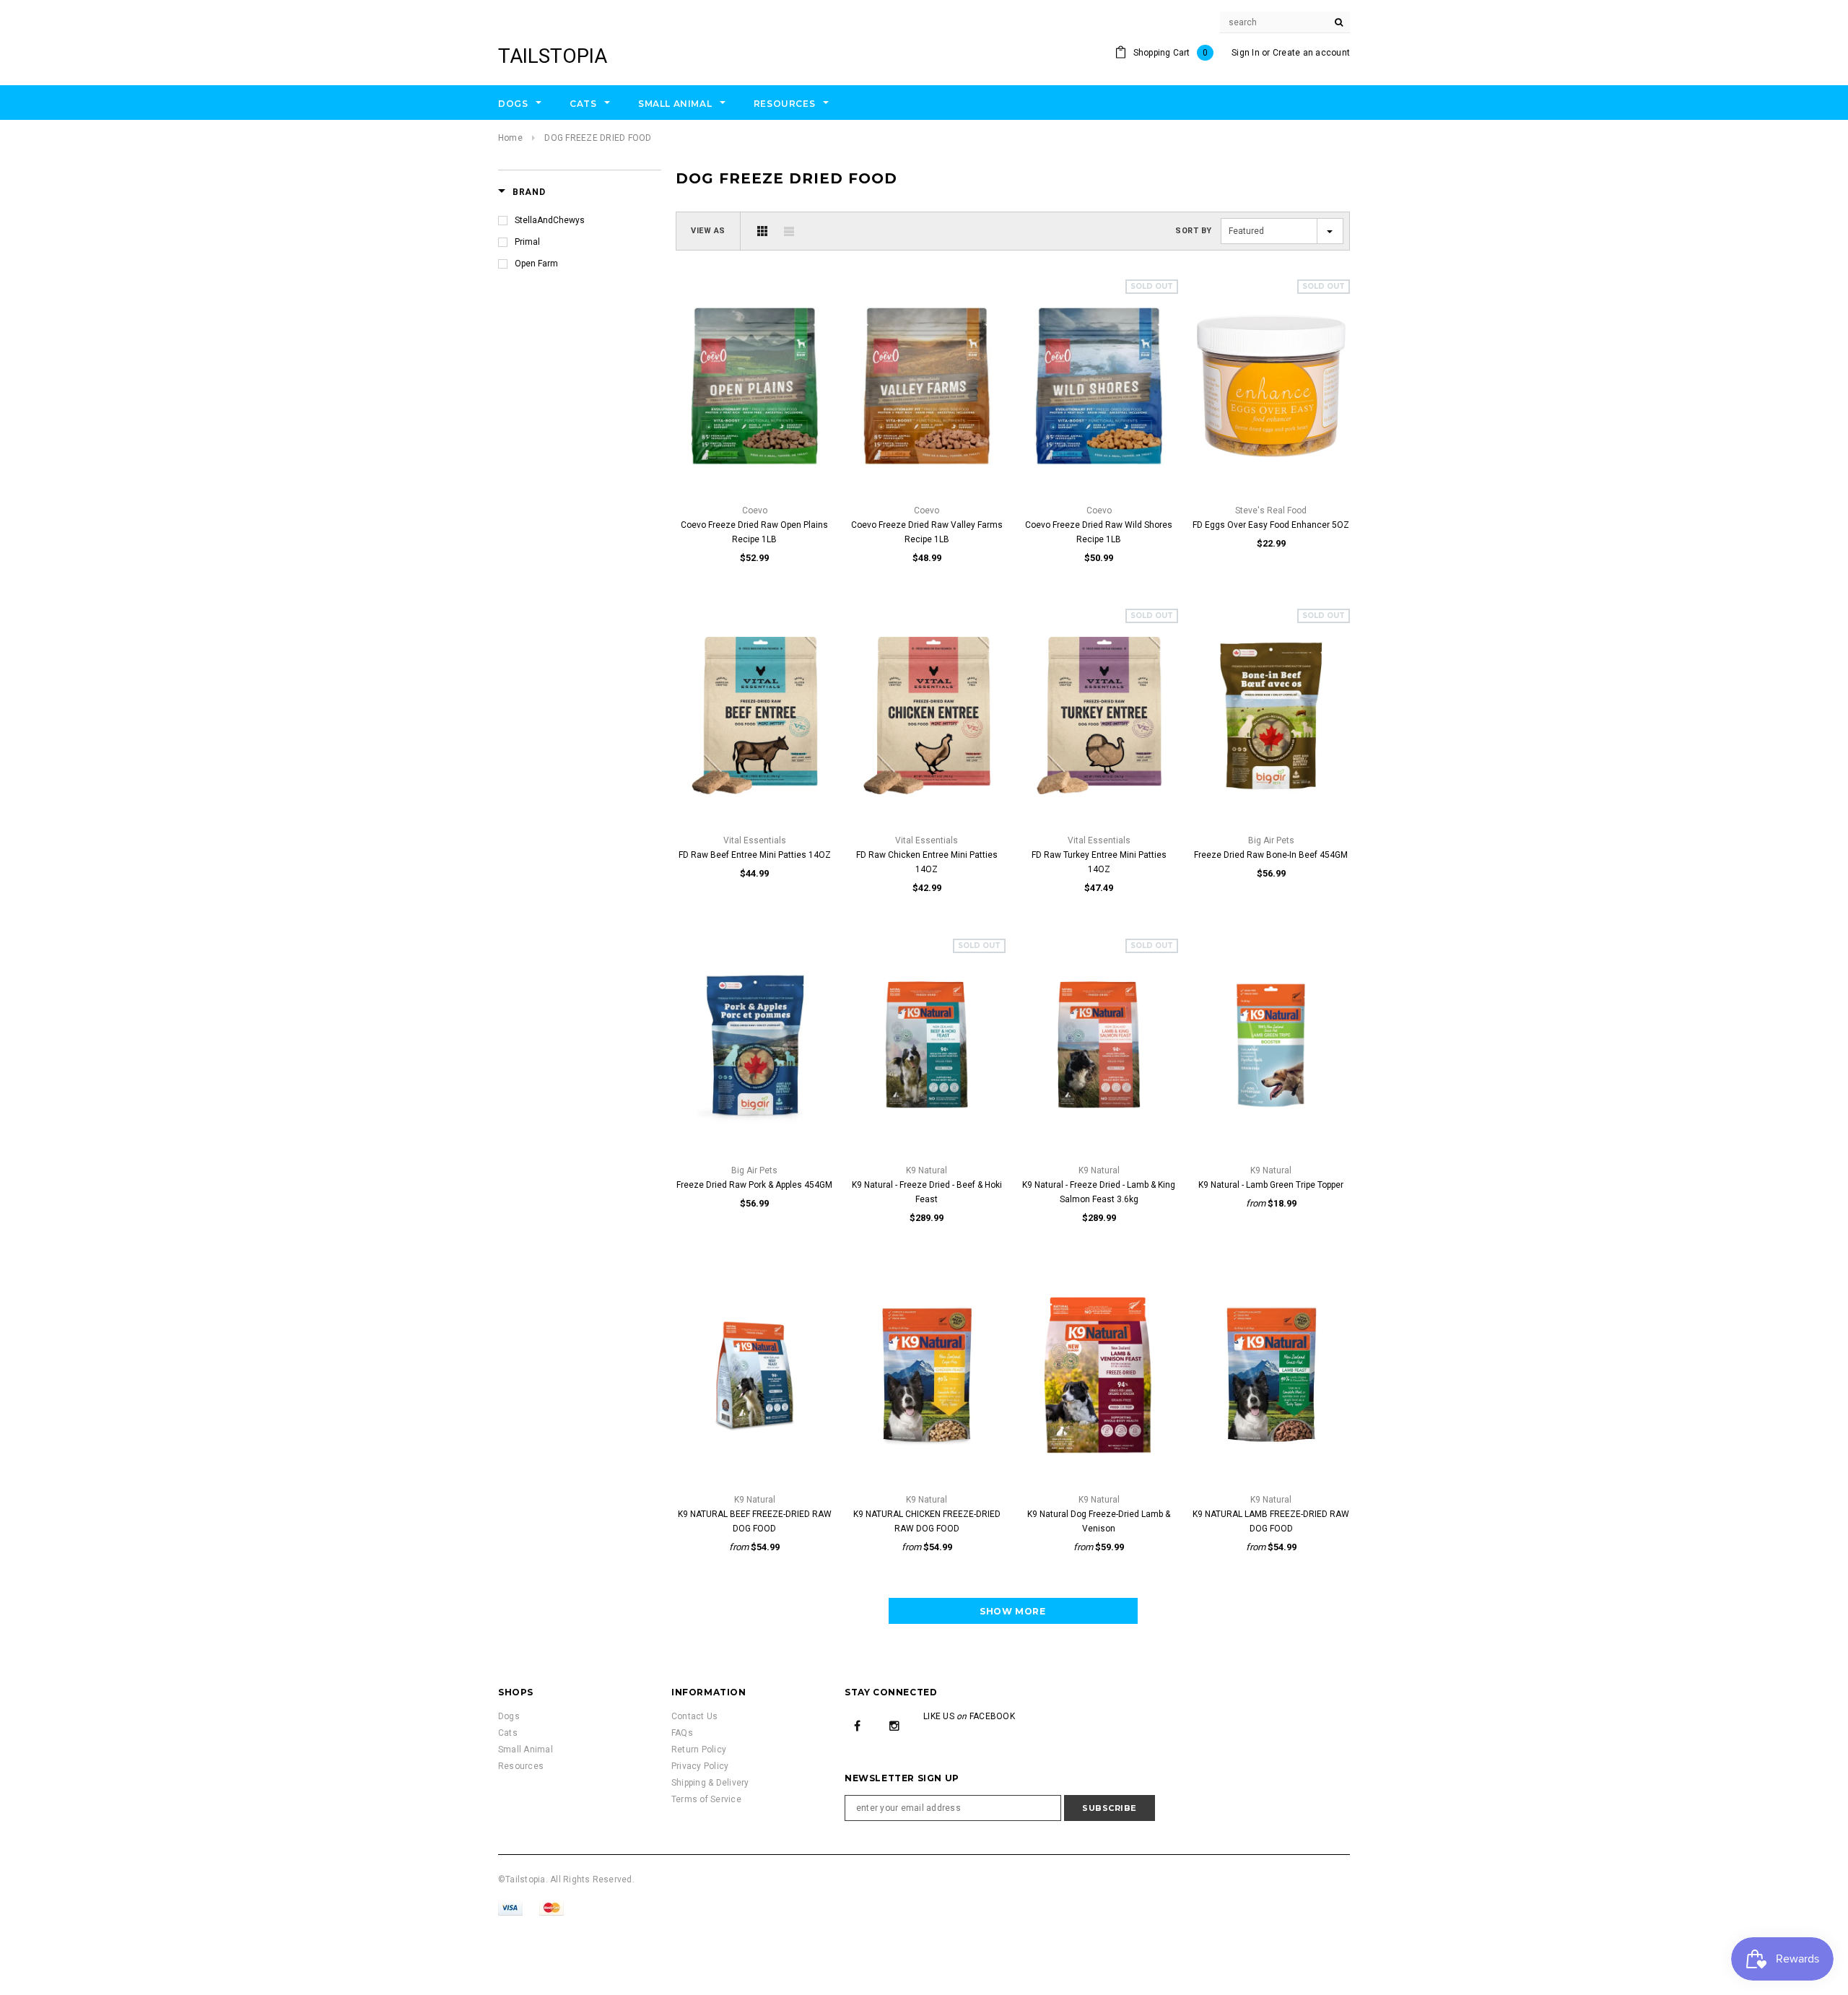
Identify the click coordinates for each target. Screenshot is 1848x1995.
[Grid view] (762, 231)
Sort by (1194, 231)
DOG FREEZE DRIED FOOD (598, 138)
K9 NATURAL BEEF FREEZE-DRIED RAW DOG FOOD (755, 1521)
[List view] (789, 231)
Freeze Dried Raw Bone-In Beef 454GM (1271, 855)
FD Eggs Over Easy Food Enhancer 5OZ (1271, 525)
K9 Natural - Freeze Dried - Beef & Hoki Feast (927, 1192)
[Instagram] (894, 1725)
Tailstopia (553, 56)
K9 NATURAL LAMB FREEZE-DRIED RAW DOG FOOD (1271, 1521)
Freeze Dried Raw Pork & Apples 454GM (754, 1185)
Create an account (1311, 53)
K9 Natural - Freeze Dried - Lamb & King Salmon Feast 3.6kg (1099, 1192)
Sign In (1246, 53)
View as (708, 231)
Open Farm (536, 264)
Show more (1012, 1611)
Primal (527, 242)
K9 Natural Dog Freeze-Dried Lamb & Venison (1099, 1521)
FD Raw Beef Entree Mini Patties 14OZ (755, 855)
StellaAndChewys (550, 220)
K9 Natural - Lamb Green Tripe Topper (1271, 1185)
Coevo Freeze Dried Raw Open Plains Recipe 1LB (754, 532)
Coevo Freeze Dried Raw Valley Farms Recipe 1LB (927, 532)
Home (510, 138)
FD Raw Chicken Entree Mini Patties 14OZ (927, 862)
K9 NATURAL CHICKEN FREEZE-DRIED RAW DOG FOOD (927, 1521)
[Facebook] (858, 1725)
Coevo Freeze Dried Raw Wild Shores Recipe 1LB (1099, 532)
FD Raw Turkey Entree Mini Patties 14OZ (1099, 862)
